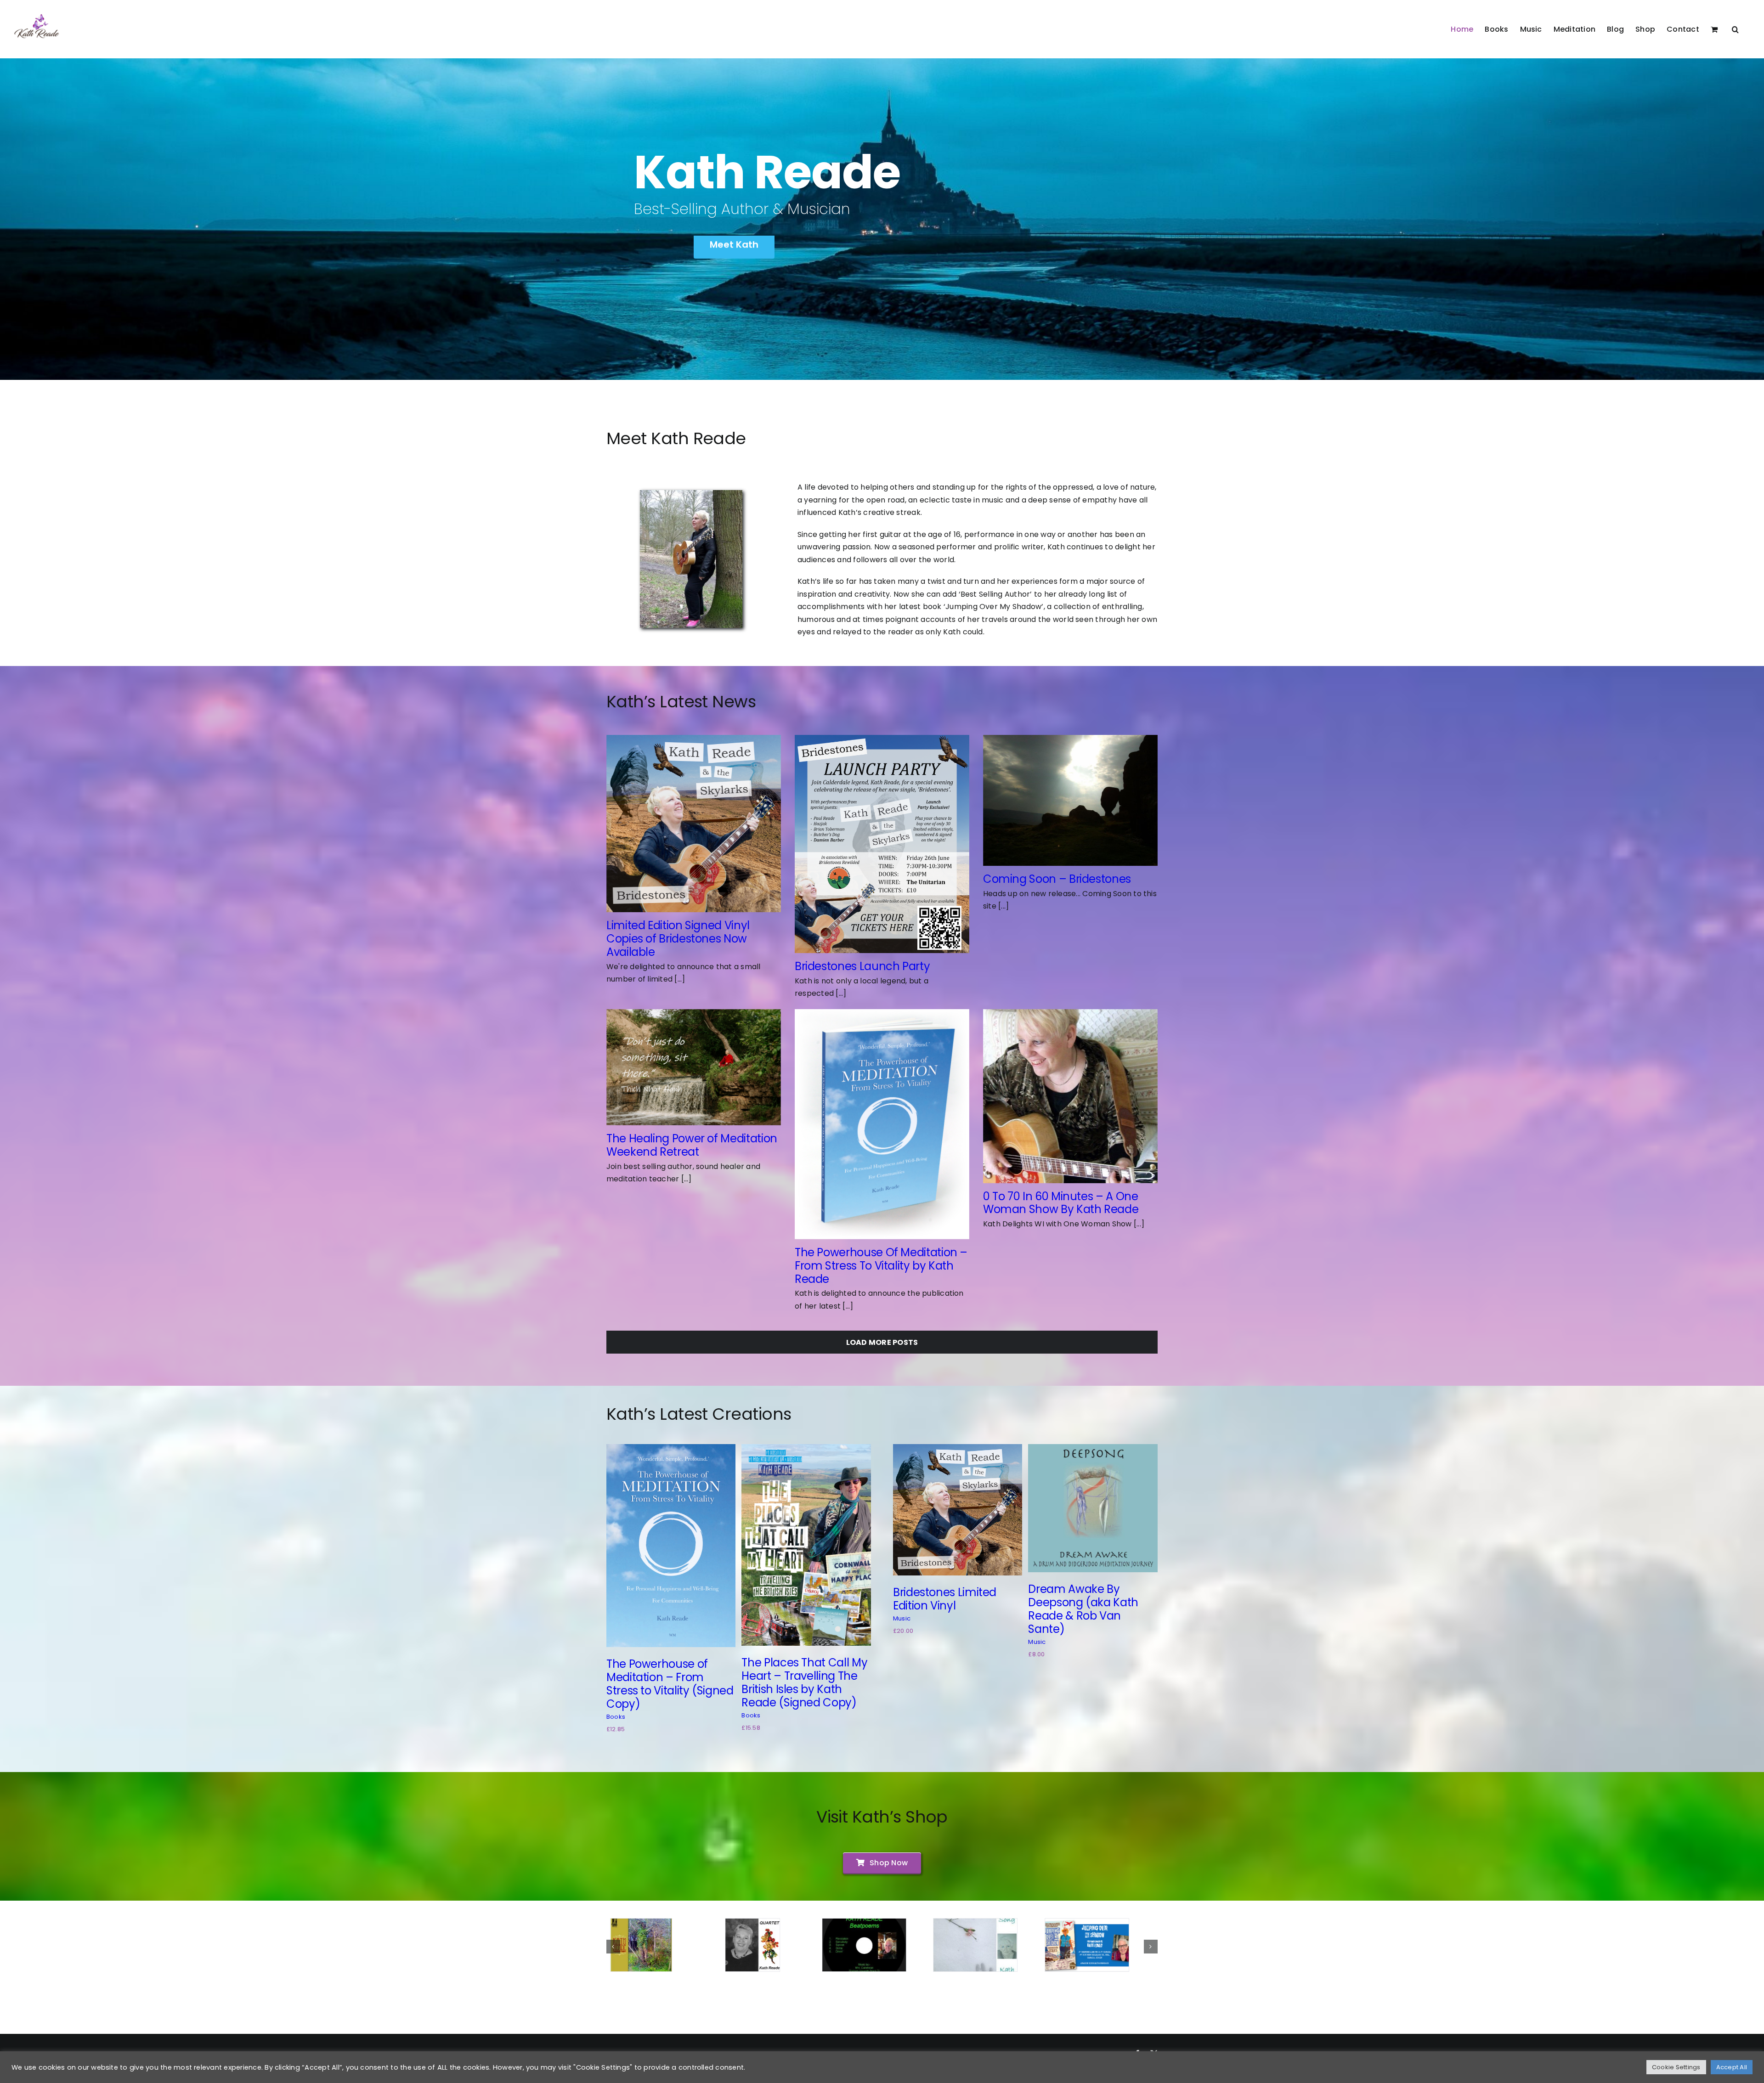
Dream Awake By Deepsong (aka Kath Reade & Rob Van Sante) (1083, 1609)
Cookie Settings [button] (1676, 2067)
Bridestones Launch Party (862, 966)
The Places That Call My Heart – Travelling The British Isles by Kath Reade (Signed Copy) (804, 1682)
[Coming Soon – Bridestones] (1070, 800)
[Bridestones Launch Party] (882, 844)
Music (902, 1618)
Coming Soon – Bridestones (1057, 879)
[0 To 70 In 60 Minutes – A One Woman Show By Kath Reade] (1070, 1096)
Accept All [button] (1732, 2067)
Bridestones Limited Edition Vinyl (945, 1599)
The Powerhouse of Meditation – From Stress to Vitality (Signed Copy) (670, 1684)
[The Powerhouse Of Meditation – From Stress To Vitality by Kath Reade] (882, 1124)
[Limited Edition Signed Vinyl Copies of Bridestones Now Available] (694, 824)
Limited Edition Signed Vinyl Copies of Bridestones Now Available (678, 939)
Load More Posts (882, 1342)
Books (616, 1717)
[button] (1735, 29)
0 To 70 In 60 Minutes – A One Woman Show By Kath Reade (1061, 1203)
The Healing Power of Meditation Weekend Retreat (692, 1145)
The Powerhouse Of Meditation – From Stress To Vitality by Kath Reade (881, 1266)
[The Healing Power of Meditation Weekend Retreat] (694, 1067)
